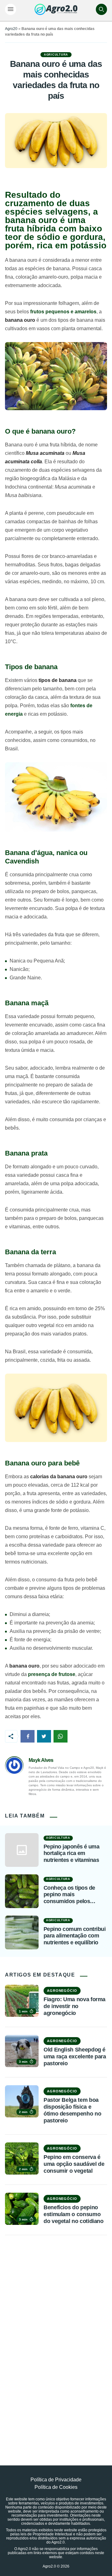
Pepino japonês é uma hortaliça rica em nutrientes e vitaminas (71, 1853)
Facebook (28, 1736)
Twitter (44, 1736)
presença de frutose (52, 1674)
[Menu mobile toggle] (11, 9)
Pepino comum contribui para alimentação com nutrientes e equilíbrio (75, 1936)
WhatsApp (61, 1736)
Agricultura (56, 55)
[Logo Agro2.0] (56, 9)
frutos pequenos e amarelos (63, 312)
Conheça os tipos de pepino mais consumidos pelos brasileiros (69, 1895)
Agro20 (11, 29)
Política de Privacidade (56, 2480)
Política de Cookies (56, 2487)
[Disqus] (56, 2336)
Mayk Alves (41, 1760)
